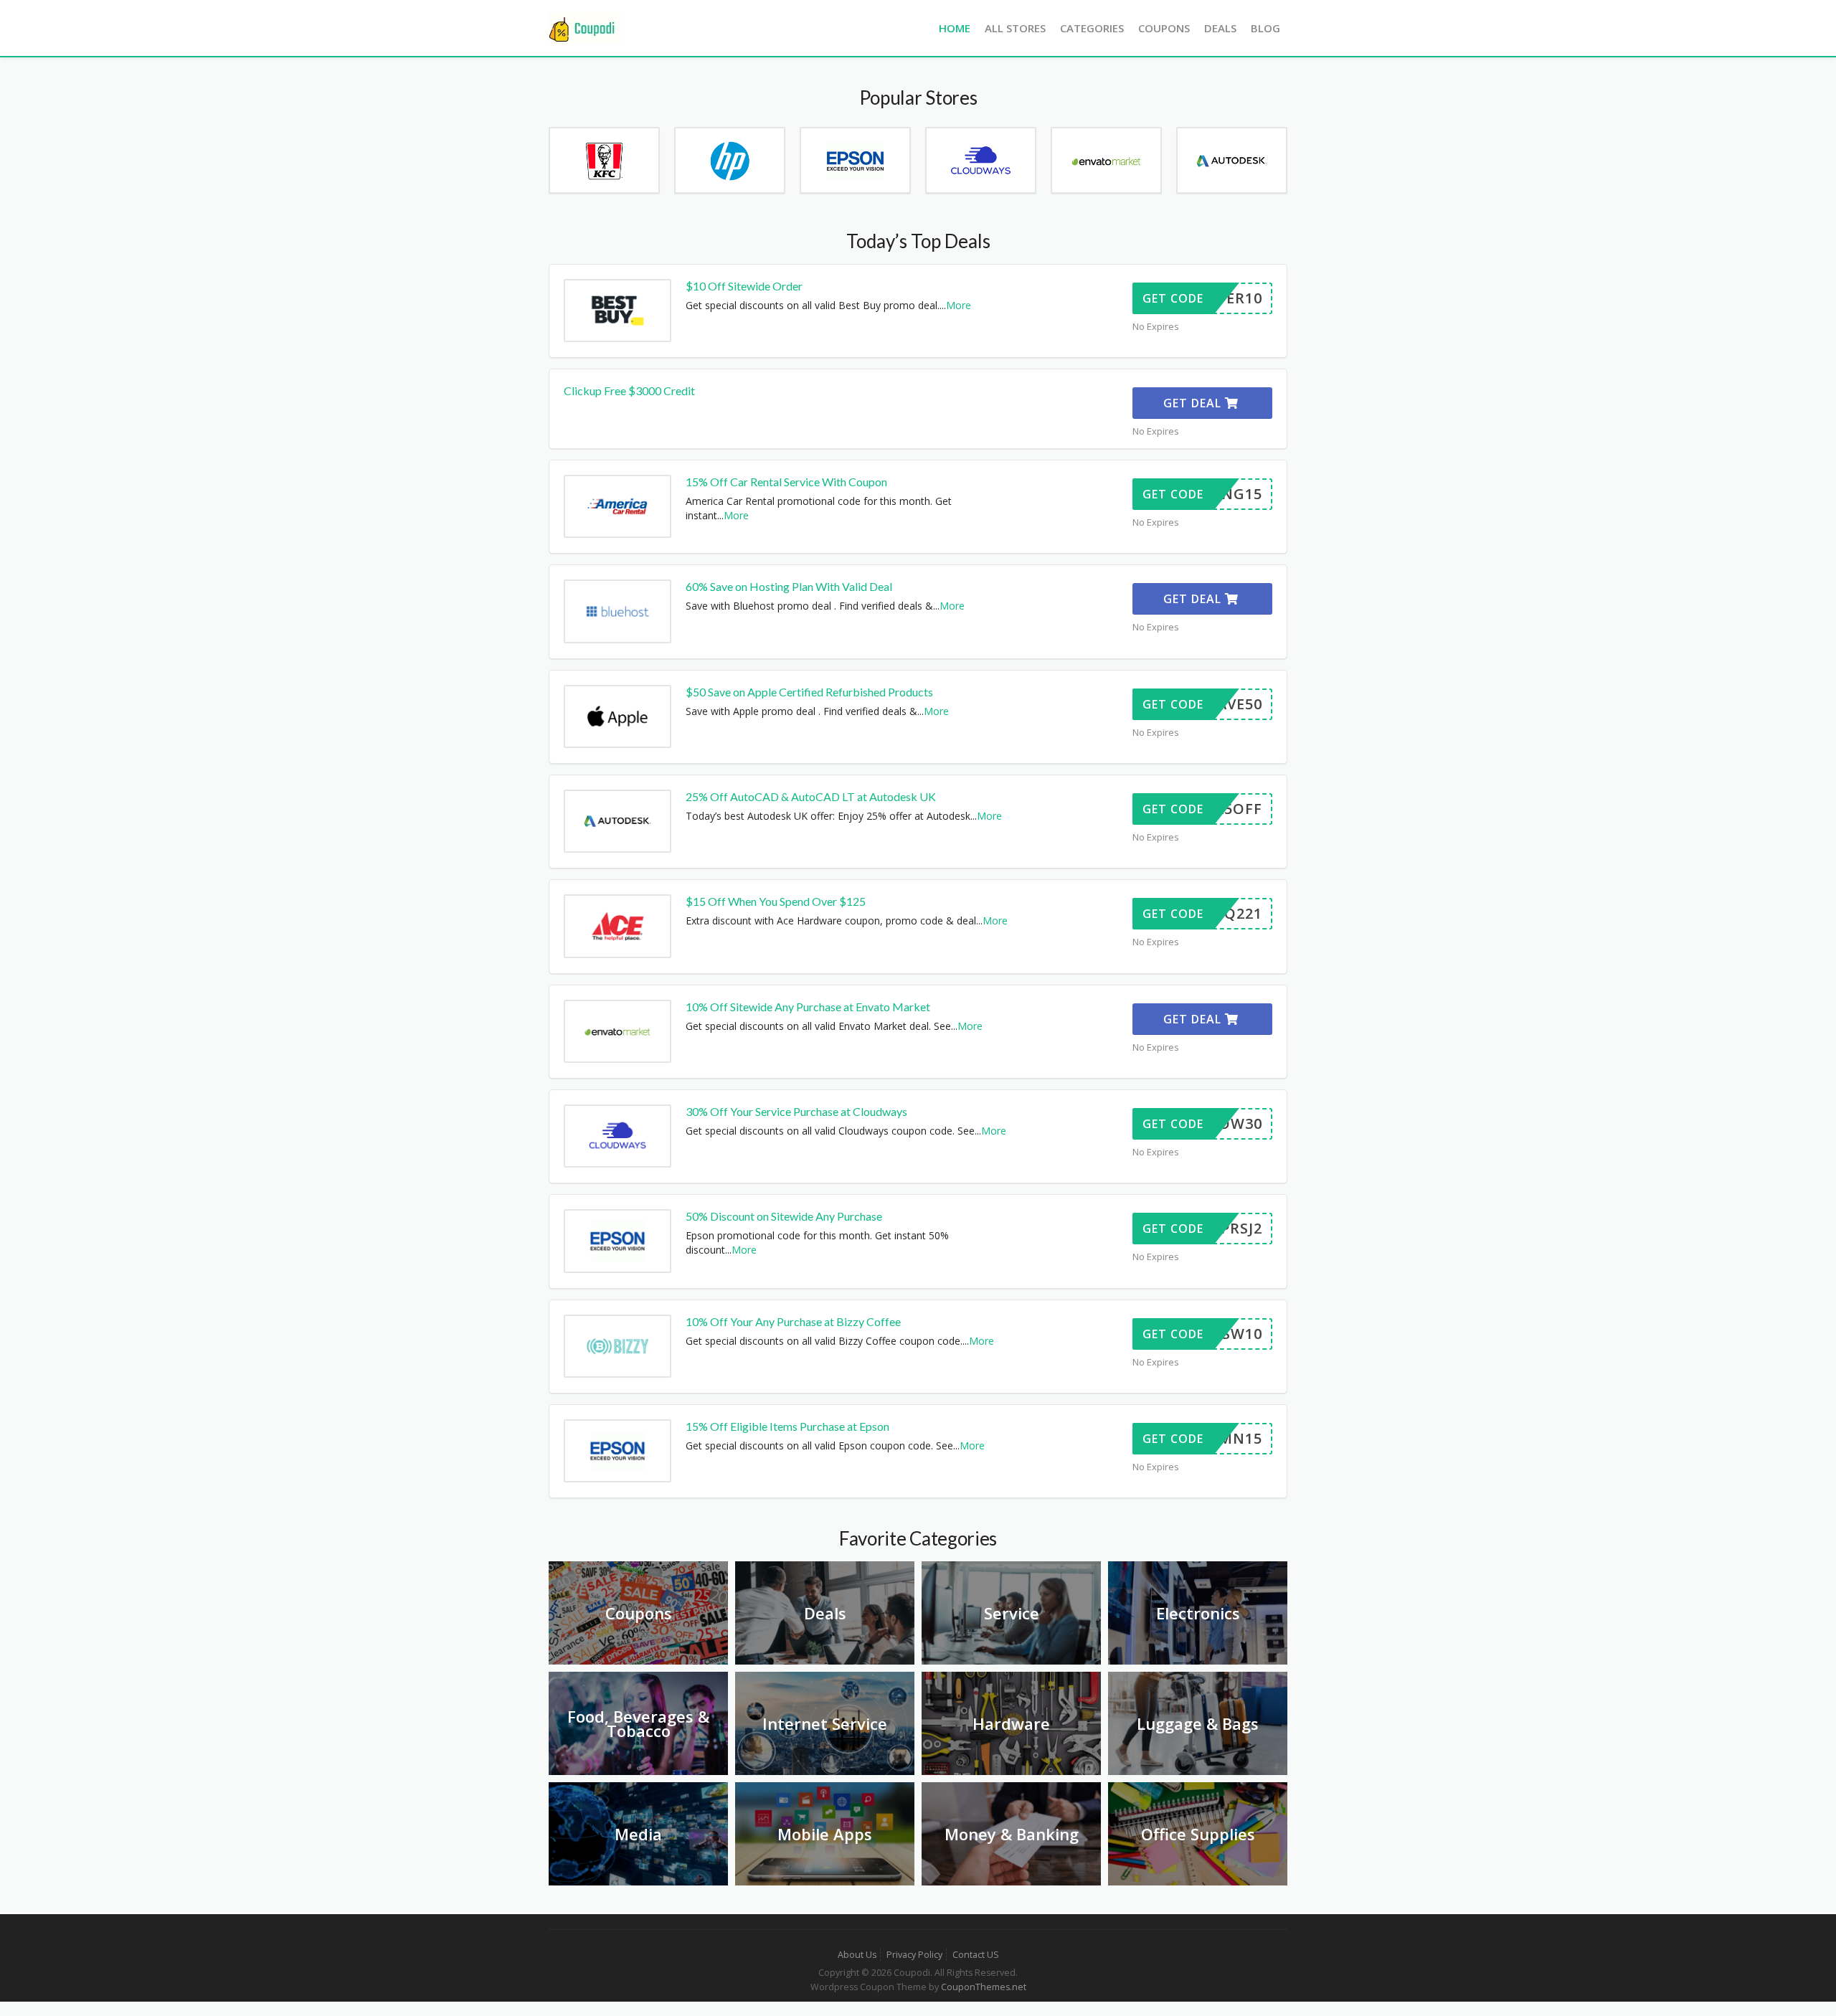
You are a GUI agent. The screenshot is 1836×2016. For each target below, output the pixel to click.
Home (955, 28)
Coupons (1164, 28)
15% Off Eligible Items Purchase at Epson (787, 1426)
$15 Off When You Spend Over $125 (776, 901)
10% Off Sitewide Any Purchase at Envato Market (808, 1007)
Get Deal (1194, 403)
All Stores (1015, 28)
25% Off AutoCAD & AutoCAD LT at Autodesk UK (811, 796)
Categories (1092, 28)
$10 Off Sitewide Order (744, 286)
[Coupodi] (585, 27)
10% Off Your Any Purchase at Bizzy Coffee (793, 1321)
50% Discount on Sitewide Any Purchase (784, 1216)
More (959, 305)
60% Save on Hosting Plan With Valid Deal (789, 586)
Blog (1265, 28)
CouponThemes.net (984, 1987)
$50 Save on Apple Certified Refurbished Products (809, 692)
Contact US (976, 1955)
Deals (1220, 28)
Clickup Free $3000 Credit (629, 391)
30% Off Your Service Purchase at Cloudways (796, 1111)
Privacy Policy (914, 1955)
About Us (857, 1955)
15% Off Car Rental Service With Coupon (786, 482)
